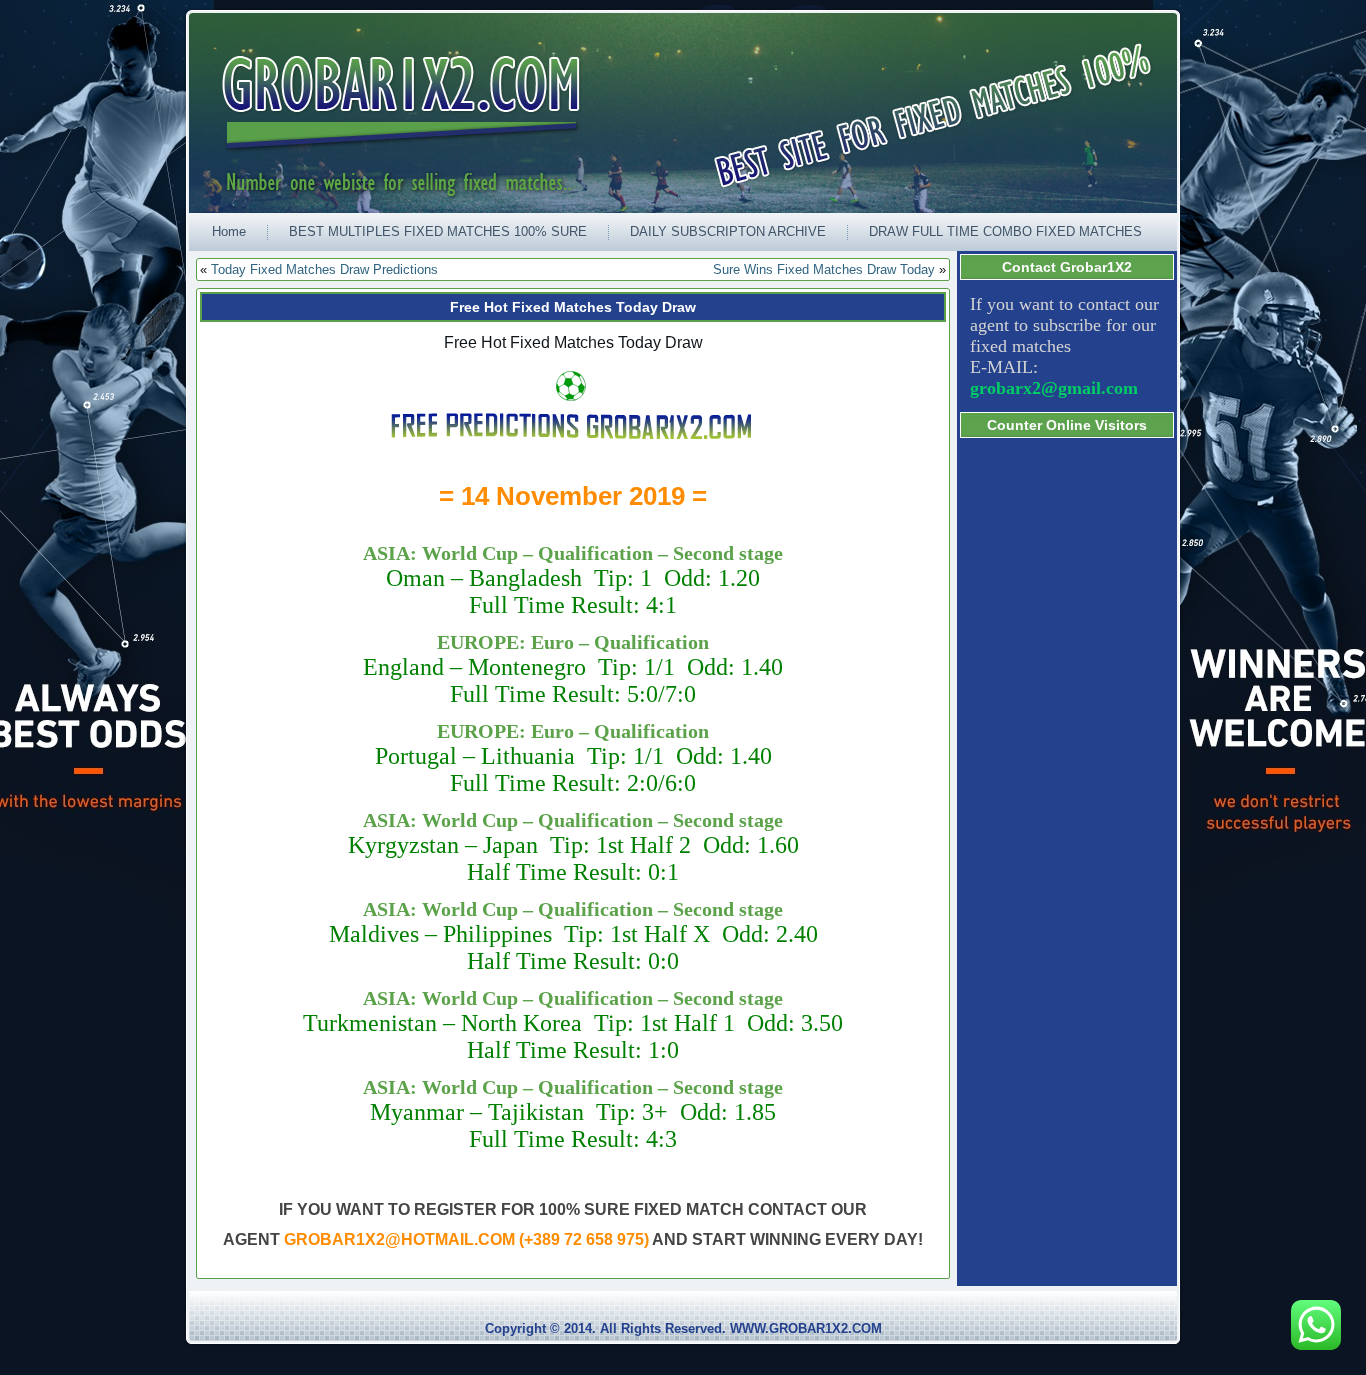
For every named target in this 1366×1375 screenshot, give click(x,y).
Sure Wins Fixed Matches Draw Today (824, 269)
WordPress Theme (698, 1359)
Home (229, 231)
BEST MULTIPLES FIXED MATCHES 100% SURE (438, 231)
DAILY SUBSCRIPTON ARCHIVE (728, 231)
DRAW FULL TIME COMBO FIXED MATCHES (1005, 231)
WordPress (607, 1359)
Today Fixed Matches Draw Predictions (324, 269)
